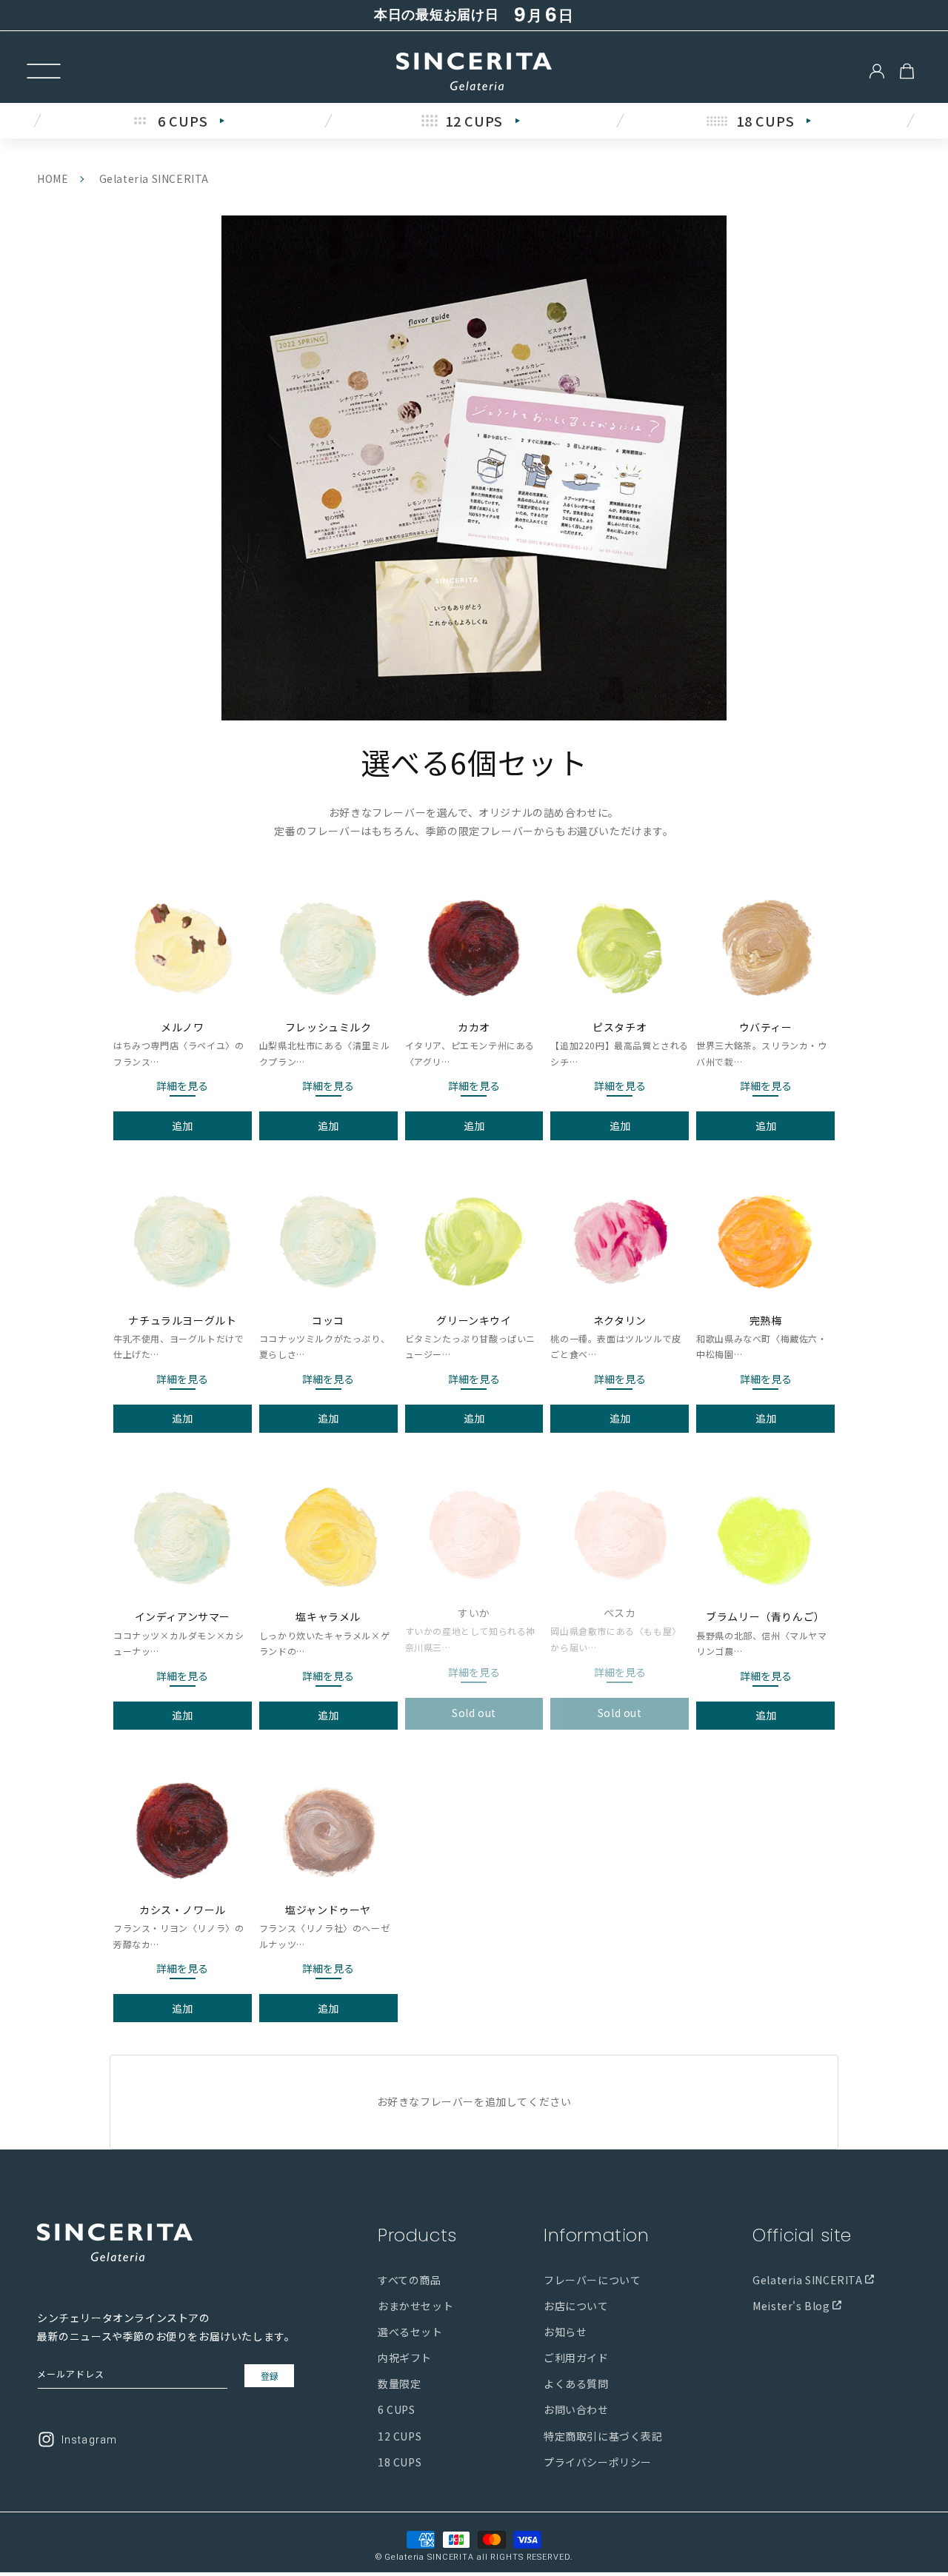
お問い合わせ (576, 2409)
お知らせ (565, 2331)
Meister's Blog (792, 2305)
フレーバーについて (592, 2279)
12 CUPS (400, 2435)
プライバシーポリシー (598, 2461)
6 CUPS (397, 2409)
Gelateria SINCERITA (809, 2279)
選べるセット (410, 2331)
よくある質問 (576, 2383)
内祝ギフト (405, 2357)
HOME (53, 178)
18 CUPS (400, 2461)
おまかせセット (415, 2305)
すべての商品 (410, 2279)
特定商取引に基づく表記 (603, 2435)
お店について (576, 2305)
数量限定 (399, 2383)
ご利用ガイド (576, 2357)
